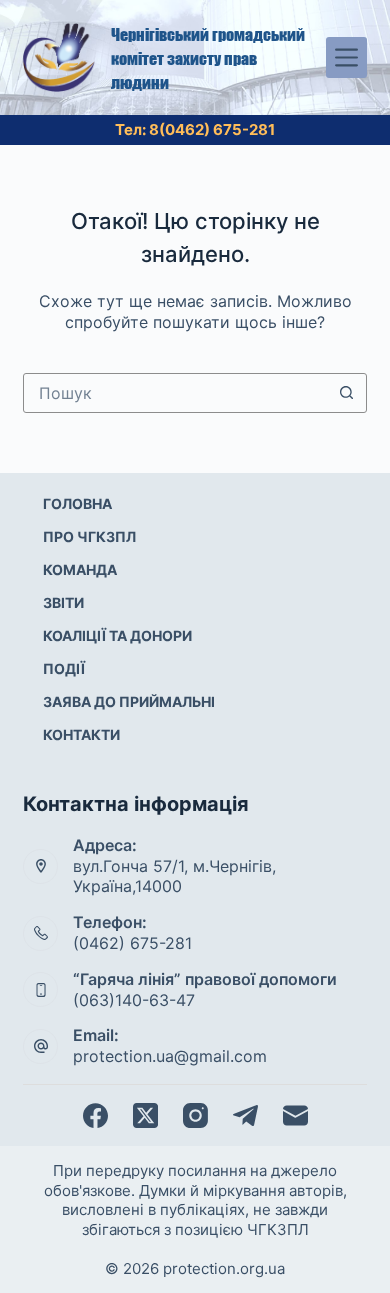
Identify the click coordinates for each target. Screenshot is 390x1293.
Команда (80, 569)
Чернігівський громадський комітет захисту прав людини (208, 58)
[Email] (295, 1115)
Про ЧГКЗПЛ (89, 536)
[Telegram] (245, 1115)
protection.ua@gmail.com (170, 1056)
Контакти (81, 734)
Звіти (63, 602)
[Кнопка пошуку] (347, 393)
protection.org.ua (224, 1268)
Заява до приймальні (129, 701)
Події (64, 668)
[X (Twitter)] (145, 1115)
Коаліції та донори (117, 635)
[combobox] (175, 393)
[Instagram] (195, 1115)
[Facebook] (95, 1115)
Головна (77, 503)
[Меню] (346, 57)
